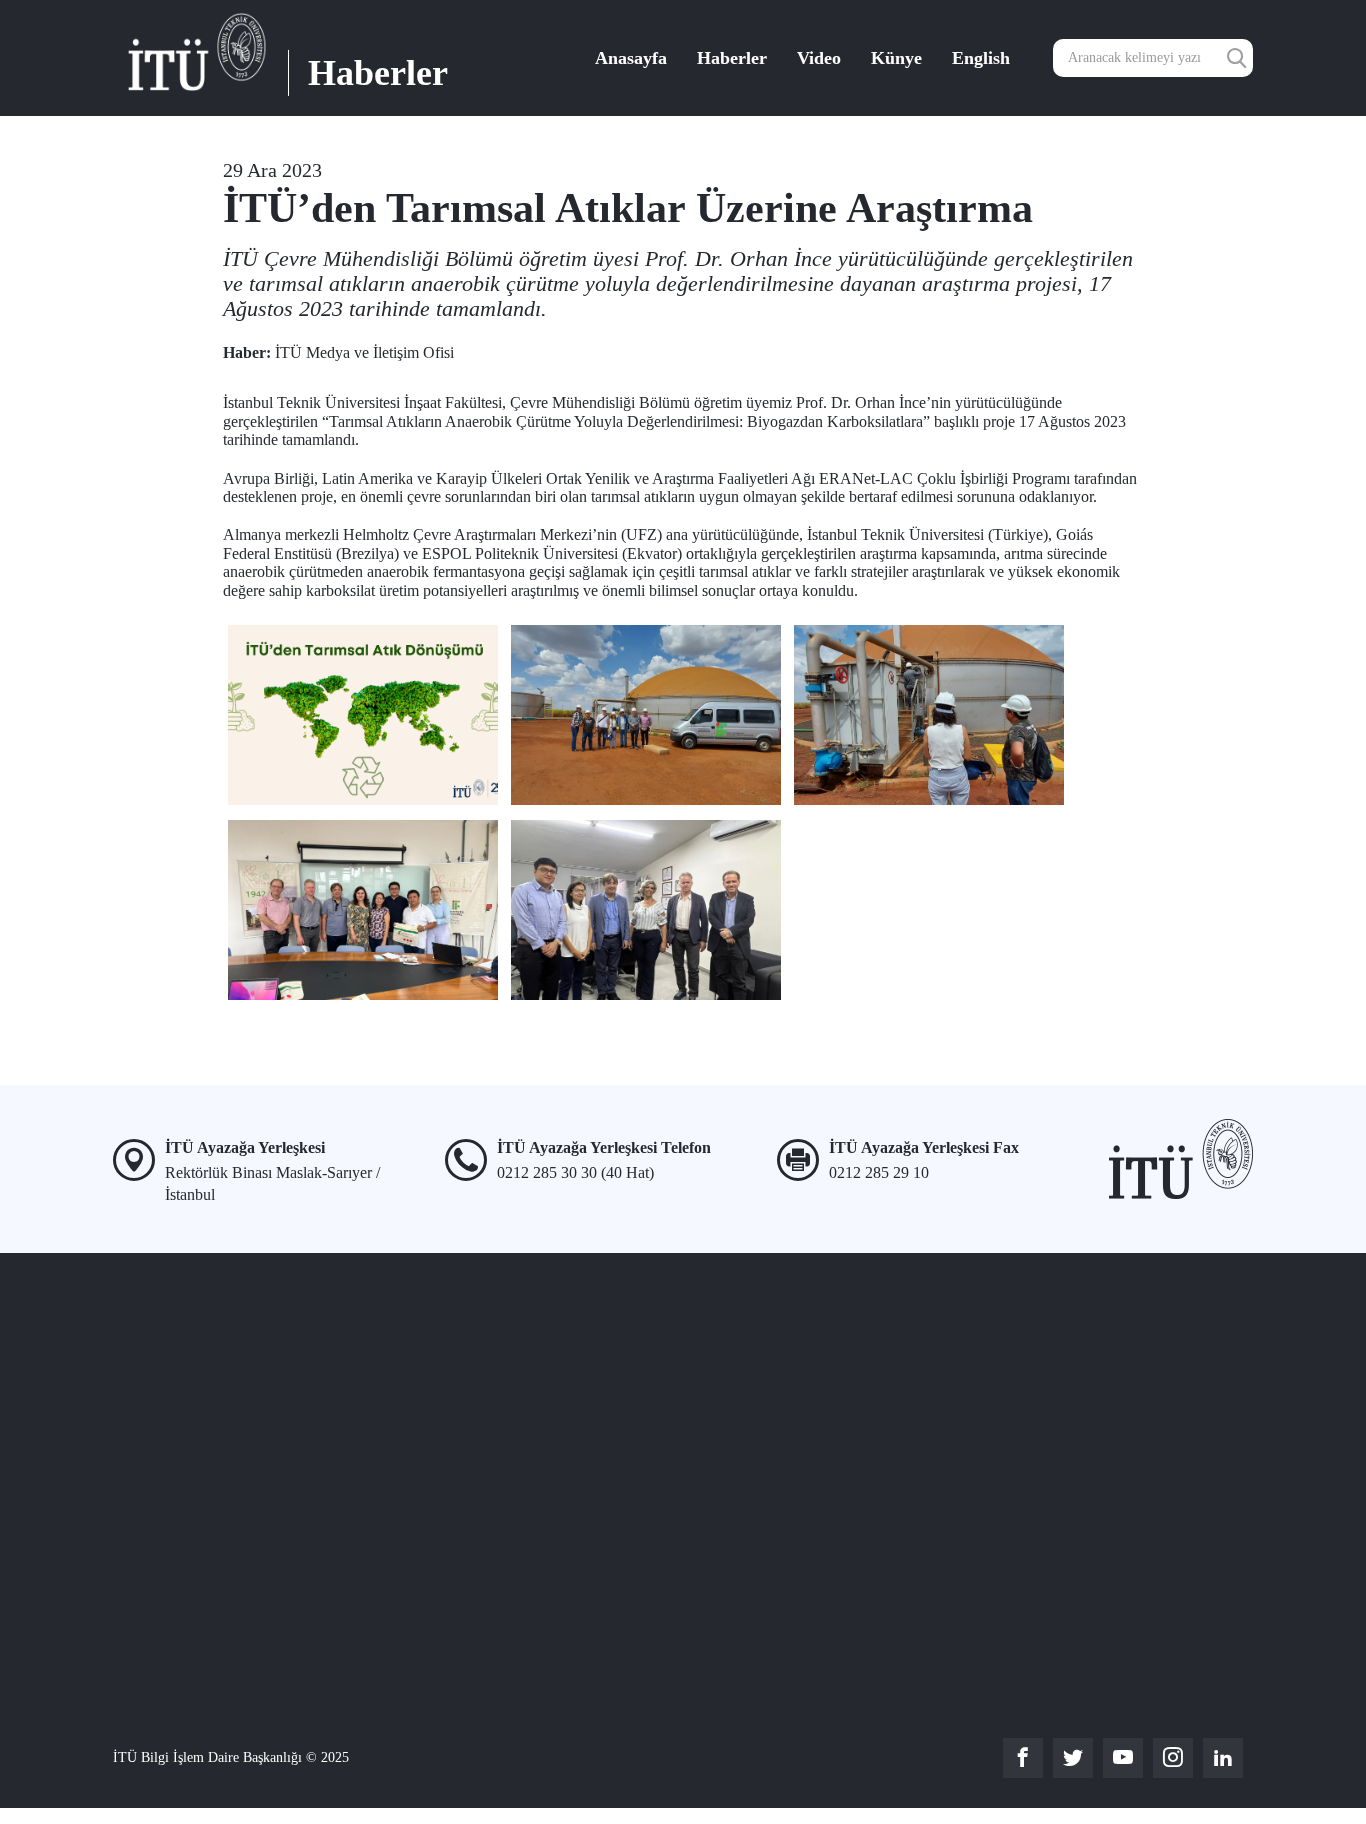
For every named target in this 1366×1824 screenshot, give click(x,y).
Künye (896, 58)
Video (819, 58)
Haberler (732, 58)
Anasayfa (631, 58)
